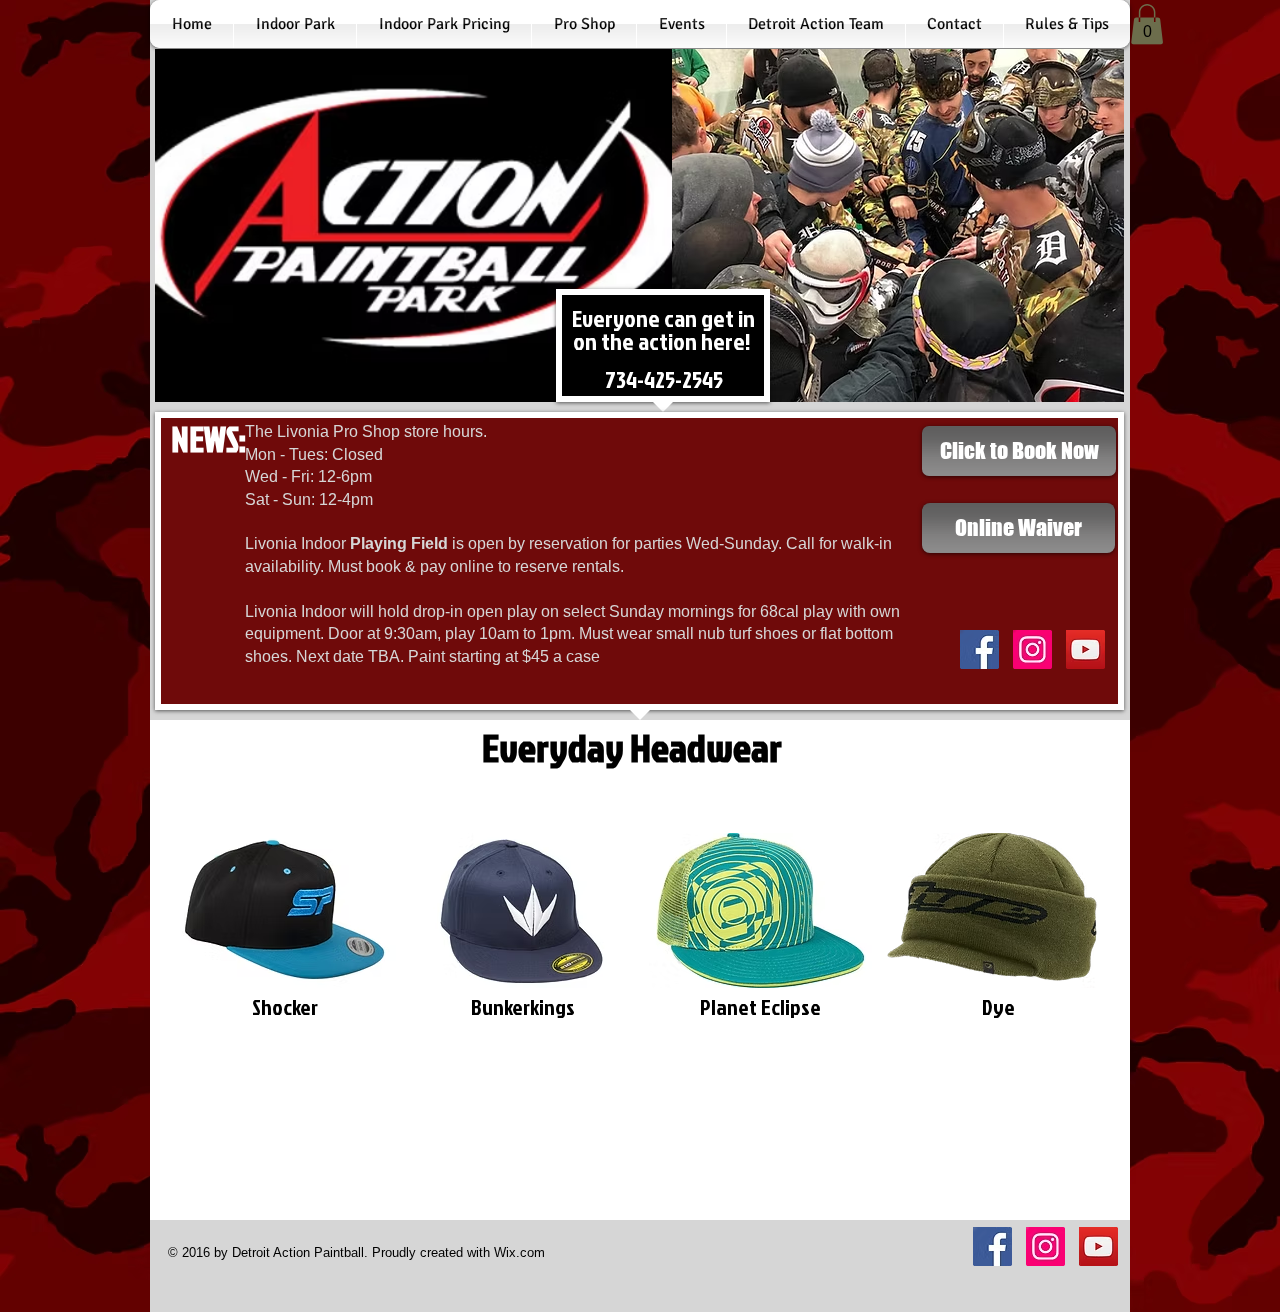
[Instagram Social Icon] (1032, 649)
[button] (1147, 24)
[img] (284, 950)
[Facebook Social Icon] (979, 649)
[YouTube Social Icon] (1085, 649)
